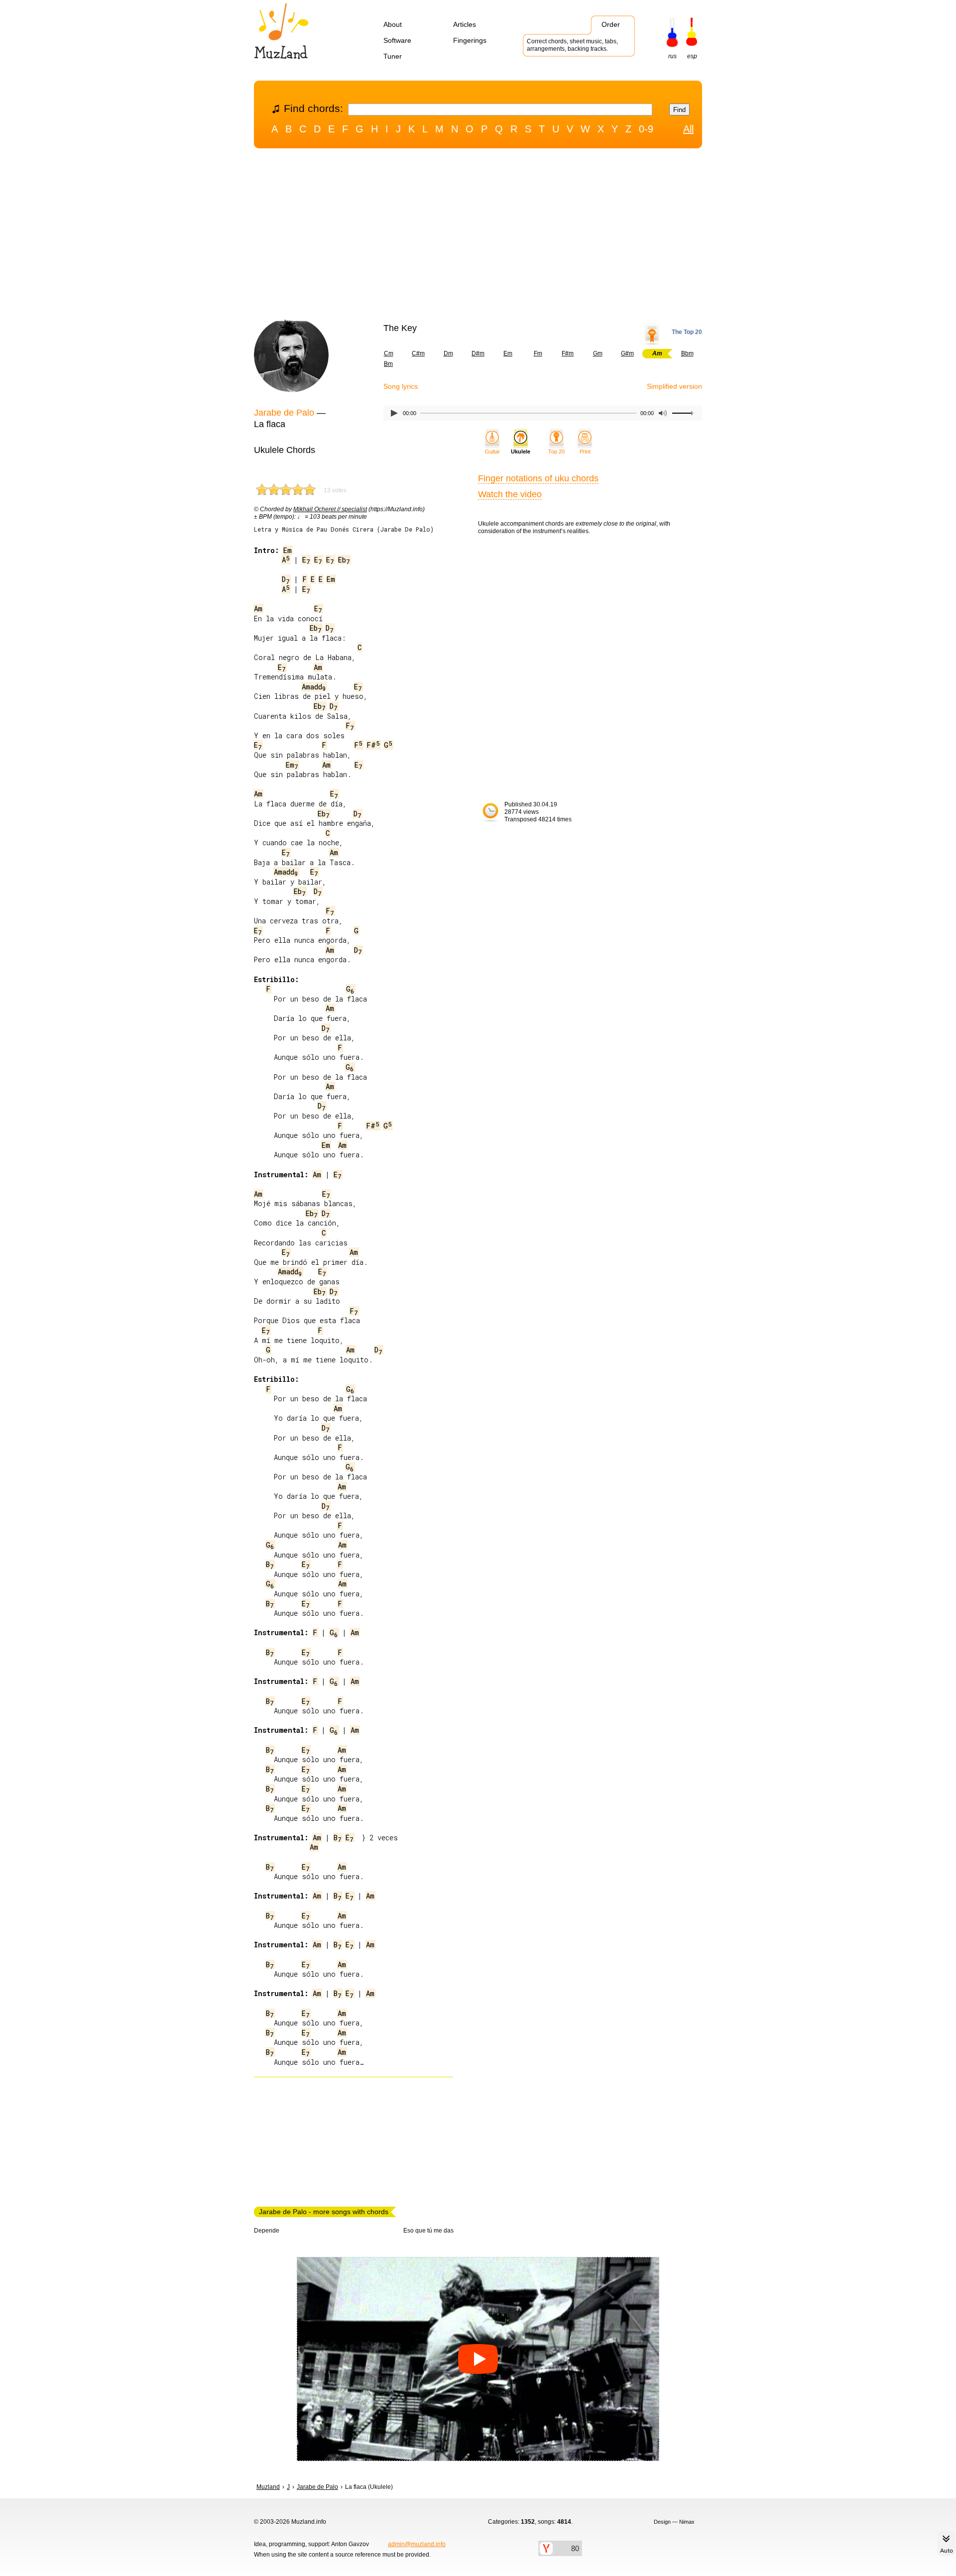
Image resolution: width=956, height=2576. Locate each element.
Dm (448, 353)
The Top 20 (687, 332)
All (688, 129)
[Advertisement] (478, 235)
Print (585, 451)
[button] (478, 2359)
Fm (538, 353)
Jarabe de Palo (284, 413)
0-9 (646, 129)
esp (692, 56)
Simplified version (674, 386)
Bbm (687, 353)
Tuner (393, 56)
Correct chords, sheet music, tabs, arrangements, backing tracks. (572, 45)
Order (611, 24)
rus (672, 56)
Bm (388, 364)
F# (373, 745)
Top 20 (556, 451)
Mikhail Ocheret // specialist (330, 509)
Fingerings (470, 40)
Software (397, 40)
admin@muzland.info (417, 2544)
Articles (465, 24)
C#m (418, 353)
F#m (568, 353)
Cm (389, 353)
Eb (344, 560)
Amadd (314, 687)
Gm (598, 353)
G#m (627, 353)
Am (258, 609)
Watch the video (510, 494)
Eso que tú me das (428, 2231)
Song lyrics (401, 386)
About (393, 24)
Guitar (492, 451)
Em (508, 353)
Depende (267, 2231)
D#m (478, 353)
